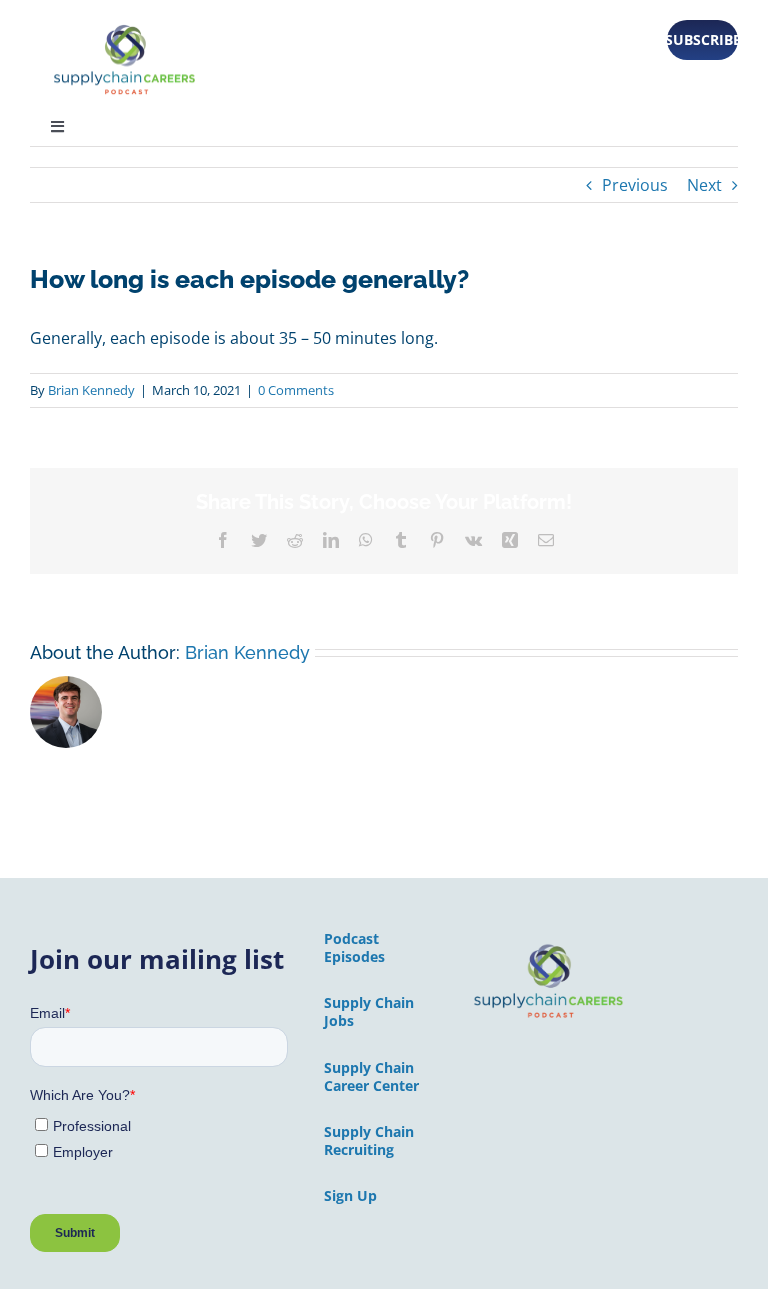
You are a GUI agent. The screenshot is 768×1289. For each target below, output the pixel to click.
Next (704, 185)
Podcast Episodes (354, 947)
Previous (635, 185)
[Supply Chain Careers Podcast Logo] (549, 947)
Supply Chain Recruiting (369, 1140)
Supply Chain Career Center (371, 1076)
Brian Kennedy (91, 390)
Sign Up (350, 1195)
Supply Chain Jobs (369, 1011)
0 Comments (296, 390)
